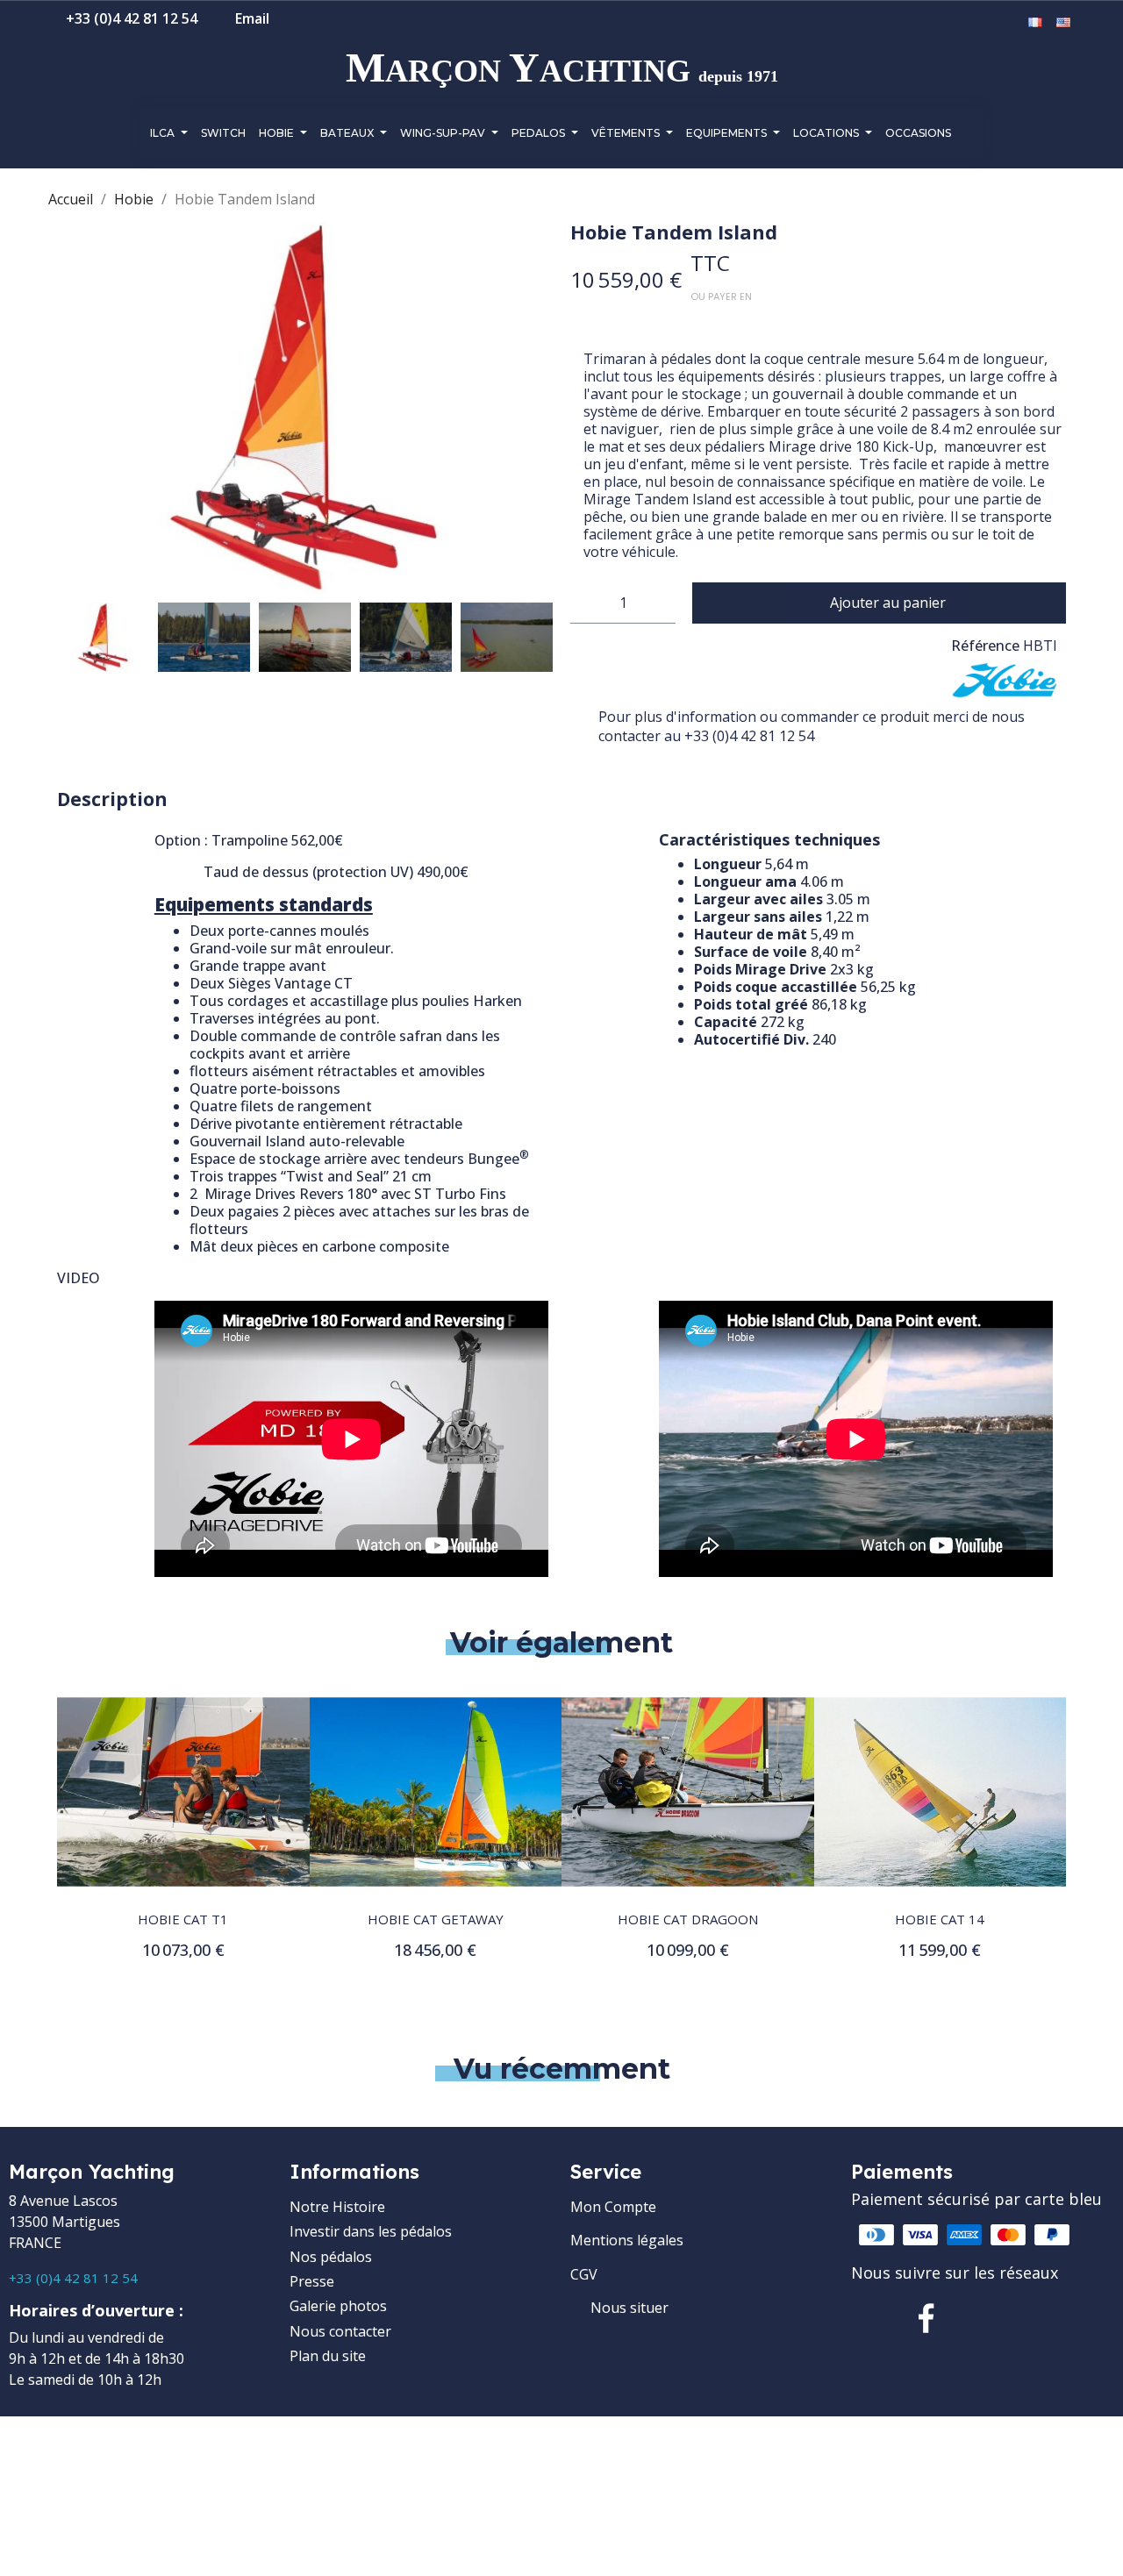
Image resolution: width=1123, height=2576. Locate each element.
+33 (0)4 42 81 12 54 (73, 2278)
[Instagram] (983, 2318)
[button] (955, 24)
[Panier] (1009, 23)
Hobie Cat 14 (940, 1919)
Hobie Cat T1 (183, 1919)
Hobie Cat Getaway (436, 1919)
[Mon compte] (983, 23)
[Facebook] (926, 2318)
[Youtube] (1039, 2318)
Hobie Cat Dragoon (688, 1919)
